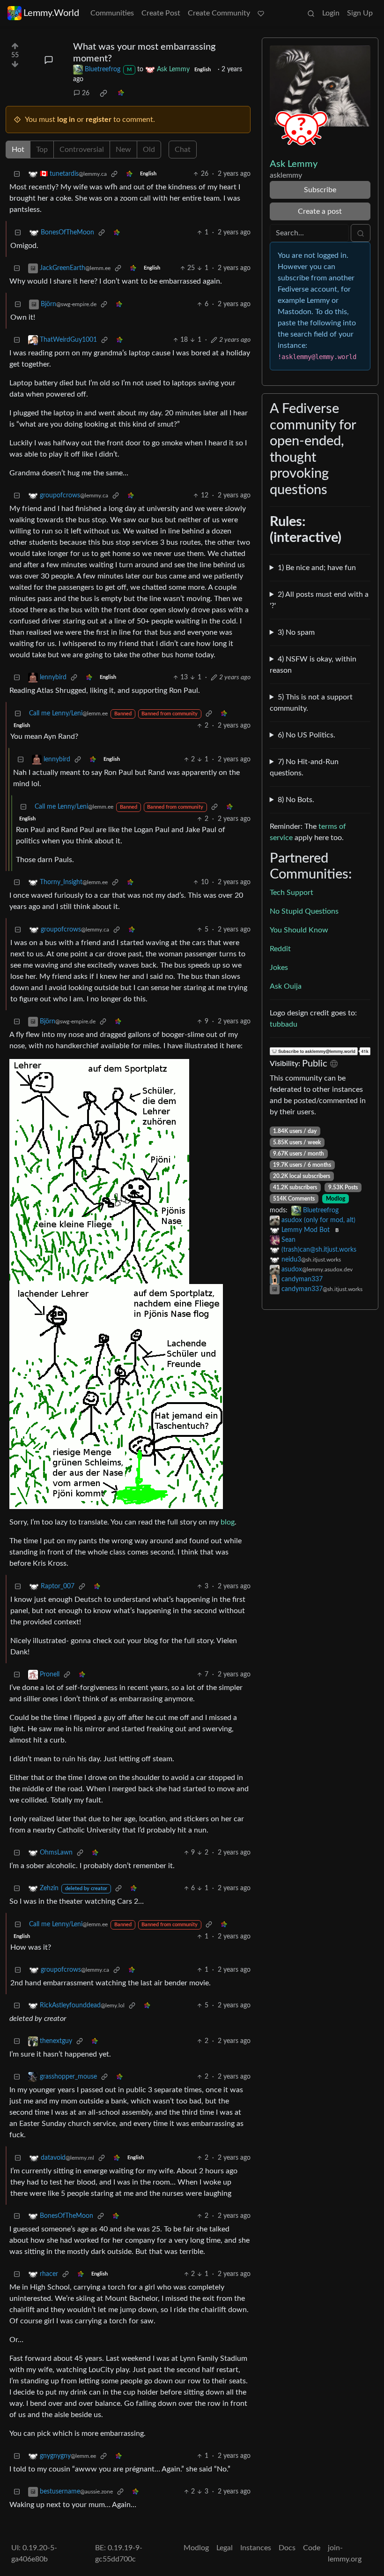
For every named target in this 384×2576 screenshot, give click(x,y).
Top (42, 150)
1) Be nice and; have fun (317, 568)
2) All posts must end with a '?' (319, 600)
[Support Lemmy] (261, 13)
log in (66, 120)
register (99, 120)
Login (331, 13)
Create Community (219, 13)
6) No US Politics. (306, 735)
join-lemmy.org (345, 2553)
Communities (112, 13)
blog (228, 1522)
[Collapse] (17, 174)
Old (149, 150)
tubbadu (284, 1024)
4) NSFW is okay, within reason (313, 665)
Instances (256, 2548)
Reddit (280, 949)
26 (86, 93)
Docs (287, 2548)
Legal (225, 2548)
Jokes (279, 968)
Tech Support (292, 893)
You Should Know (299, 930)
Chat (183, 150)
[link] (103, 93)
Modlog (336, 1199)
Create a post (320, 211)
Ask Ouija (286, 986)
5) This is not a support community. (311, 703)
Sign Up (360, 13)
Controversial (82, 150)
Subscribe (320, 190)
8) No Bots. (296, 800)
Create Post (161, 13)
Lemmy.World (51, 13)
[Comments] (49, 60)
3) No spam (296, 632)
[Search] (311, 13)
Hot (18, 150)
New (123, 150)
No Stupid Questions (304, 911)
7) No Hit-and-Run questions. (304, 767)
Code (312, 2548)
